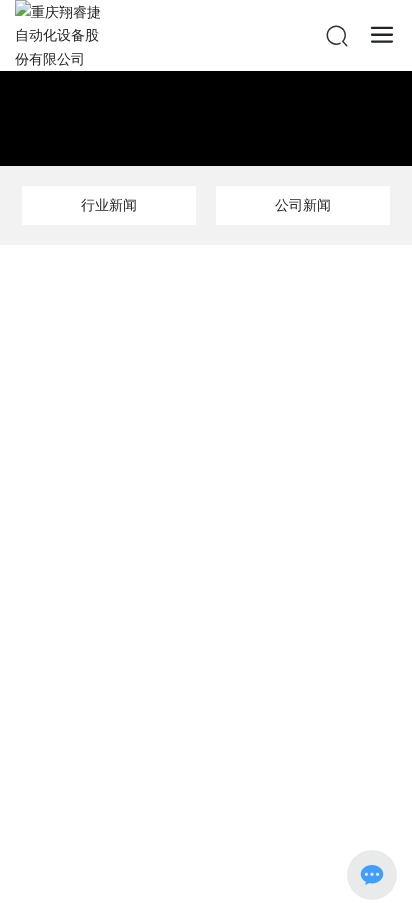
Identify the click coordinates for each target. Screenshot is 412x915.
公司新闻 (303, 204)
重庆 (234, 810)
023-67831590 (226, 625)
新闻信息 (206, 91)
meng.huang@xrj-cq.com (227, 653)
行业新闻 (109, 204)
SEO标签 (287, 811)
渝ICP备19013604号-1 (206, 788)
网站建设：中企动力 (157, 811)
